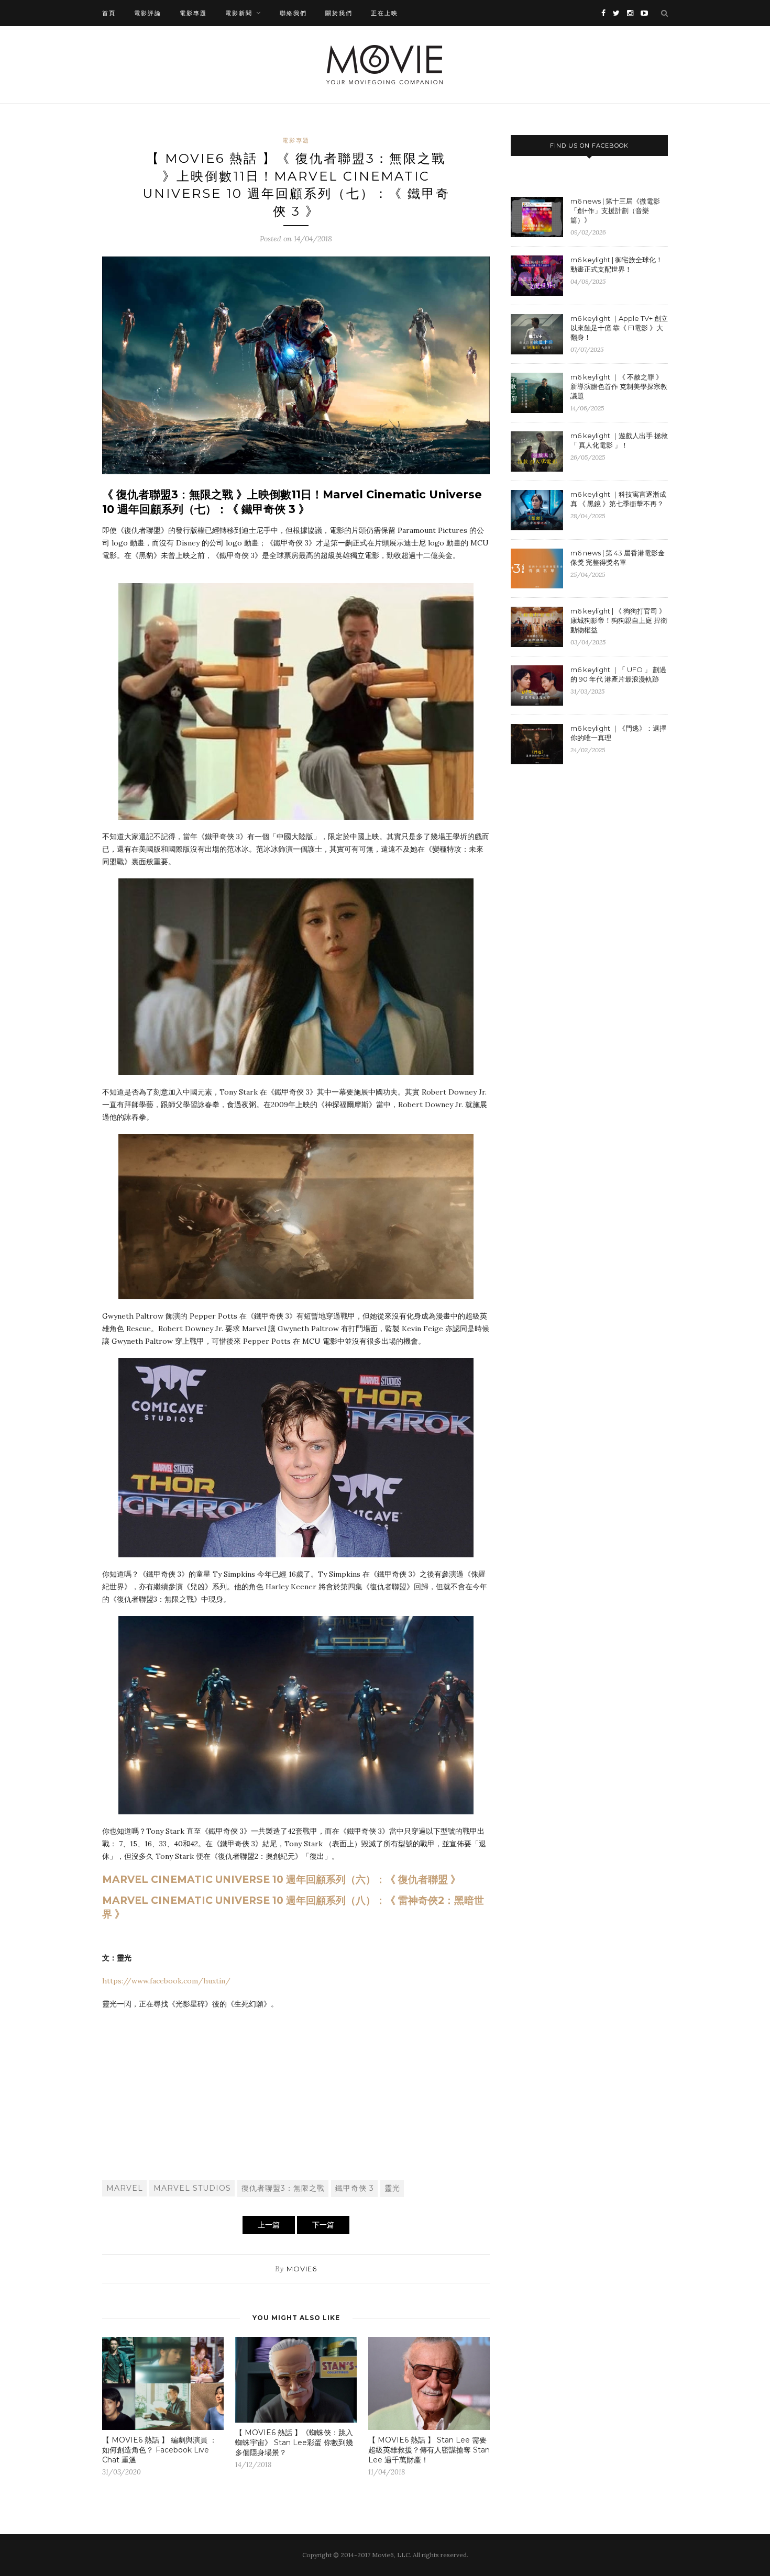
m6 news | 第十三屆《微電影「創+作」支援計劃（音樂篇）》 (615, 210)
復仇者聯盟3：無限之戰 (283, 2188)
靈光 (392, 2188)
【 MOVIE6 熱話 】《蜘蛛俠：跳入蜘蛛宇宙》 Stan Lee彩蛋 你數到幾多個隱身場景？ (294, 2443)
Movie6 (302, 2269)
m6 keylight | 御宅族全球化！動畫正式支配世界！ (617, 264)
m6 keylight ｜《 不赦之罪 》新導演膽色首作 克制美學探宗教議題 (619, 386)
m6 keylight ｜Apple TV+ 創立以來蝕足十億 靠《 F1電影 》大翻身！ (619, 328)
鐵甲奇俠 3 (355, 2188)
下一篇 (323, 2225)
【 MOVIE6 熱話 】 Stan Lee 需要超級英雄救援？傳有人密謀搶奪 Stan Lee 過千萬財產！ (429, 2450)
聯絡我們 (293, 13)
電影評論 (148, 13)
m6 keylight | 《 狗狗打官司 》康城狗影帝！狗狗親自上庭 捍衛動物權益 (619, 620)
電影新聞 (239, 13)
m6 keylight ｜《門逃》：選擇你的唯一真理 (618, 733)
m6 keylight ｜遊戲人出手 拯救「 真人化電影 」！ (619, 440)
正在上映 (384, 13)
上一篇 (269, 2225)
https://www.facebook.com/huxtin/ (166, 1981)
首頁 (109, 13)
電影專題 (193, 13)
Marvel (125, 2188)
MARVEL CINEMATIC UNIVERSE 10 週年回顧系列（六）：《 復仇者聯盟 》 (281, 1880)
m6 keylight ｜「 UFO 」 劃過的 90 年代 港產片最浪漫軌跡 (618, 674)
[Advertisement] (296, 2094)
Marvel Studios (192, 2188)
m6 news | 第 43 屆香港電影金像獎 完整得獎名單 (618, 557)
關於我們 (339, 13)
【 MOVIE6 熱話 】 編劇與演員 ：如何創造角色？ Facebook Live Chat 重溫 (159, 2450)
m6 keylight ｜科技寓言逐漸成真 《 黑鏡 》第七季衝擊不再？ (618, 499)
